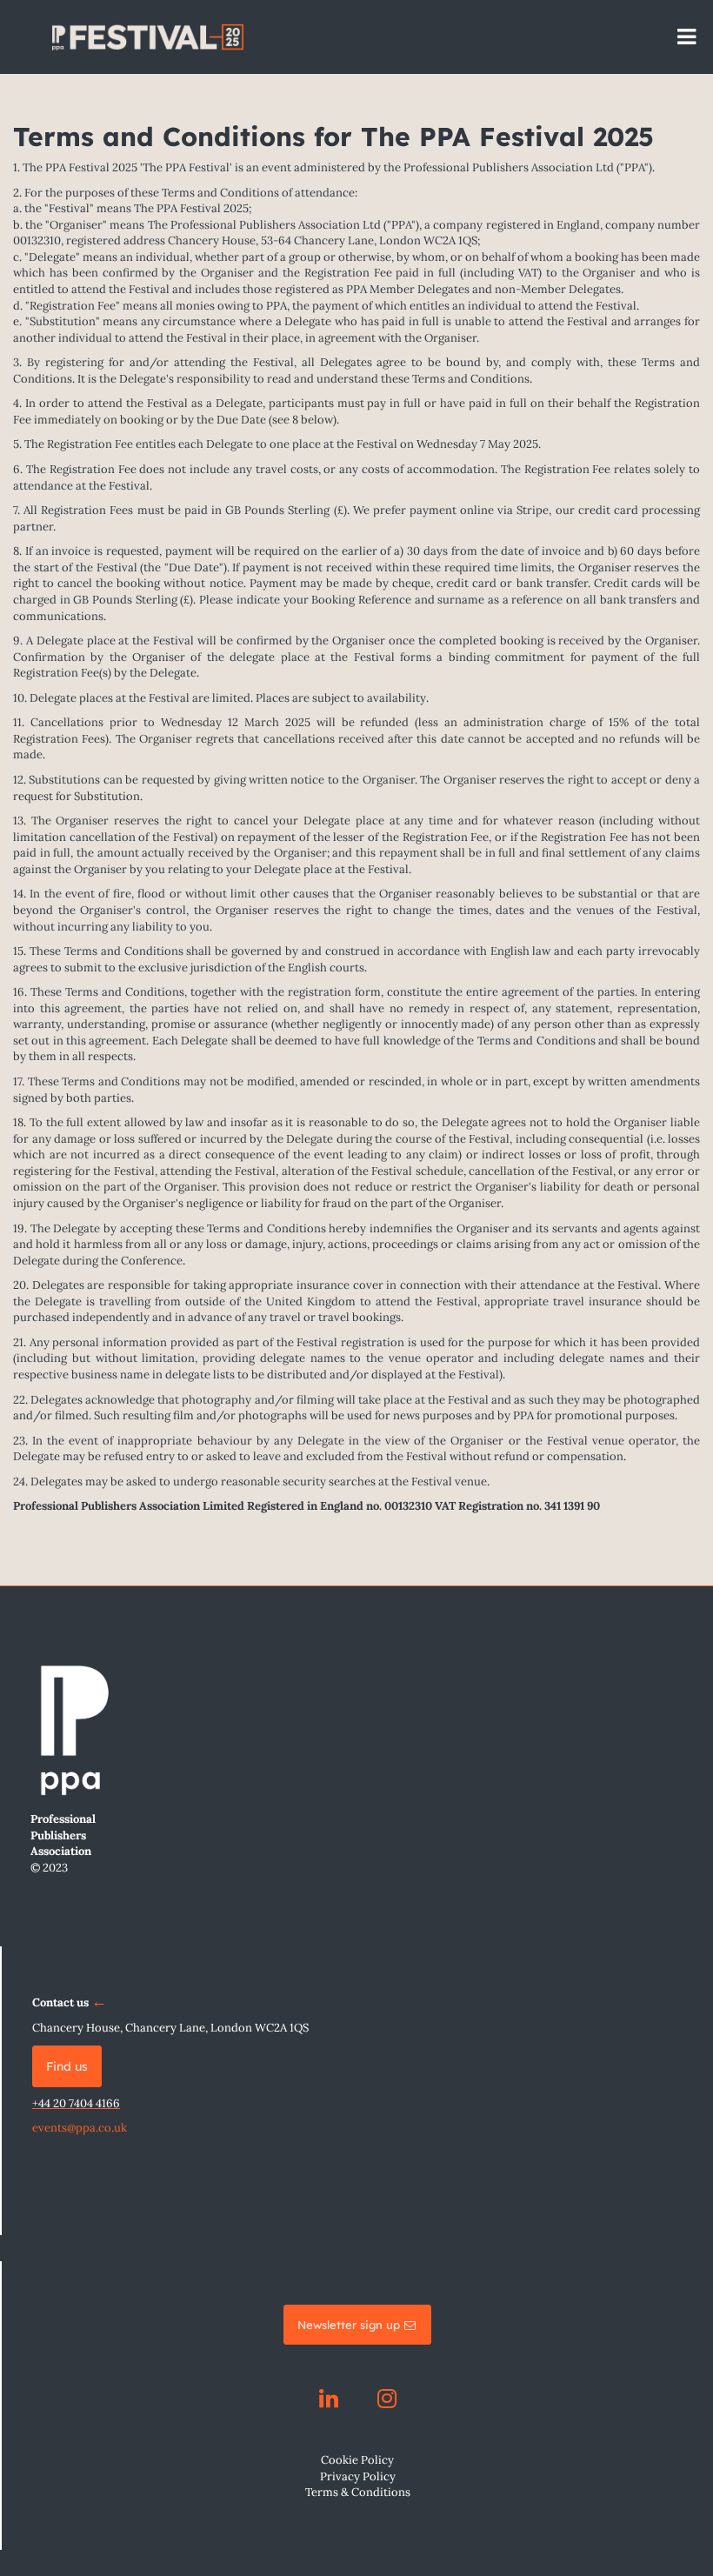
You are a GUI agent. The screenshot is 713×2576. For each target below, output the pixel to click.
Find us (67, 2066)
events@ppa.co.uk (80, 2128)
